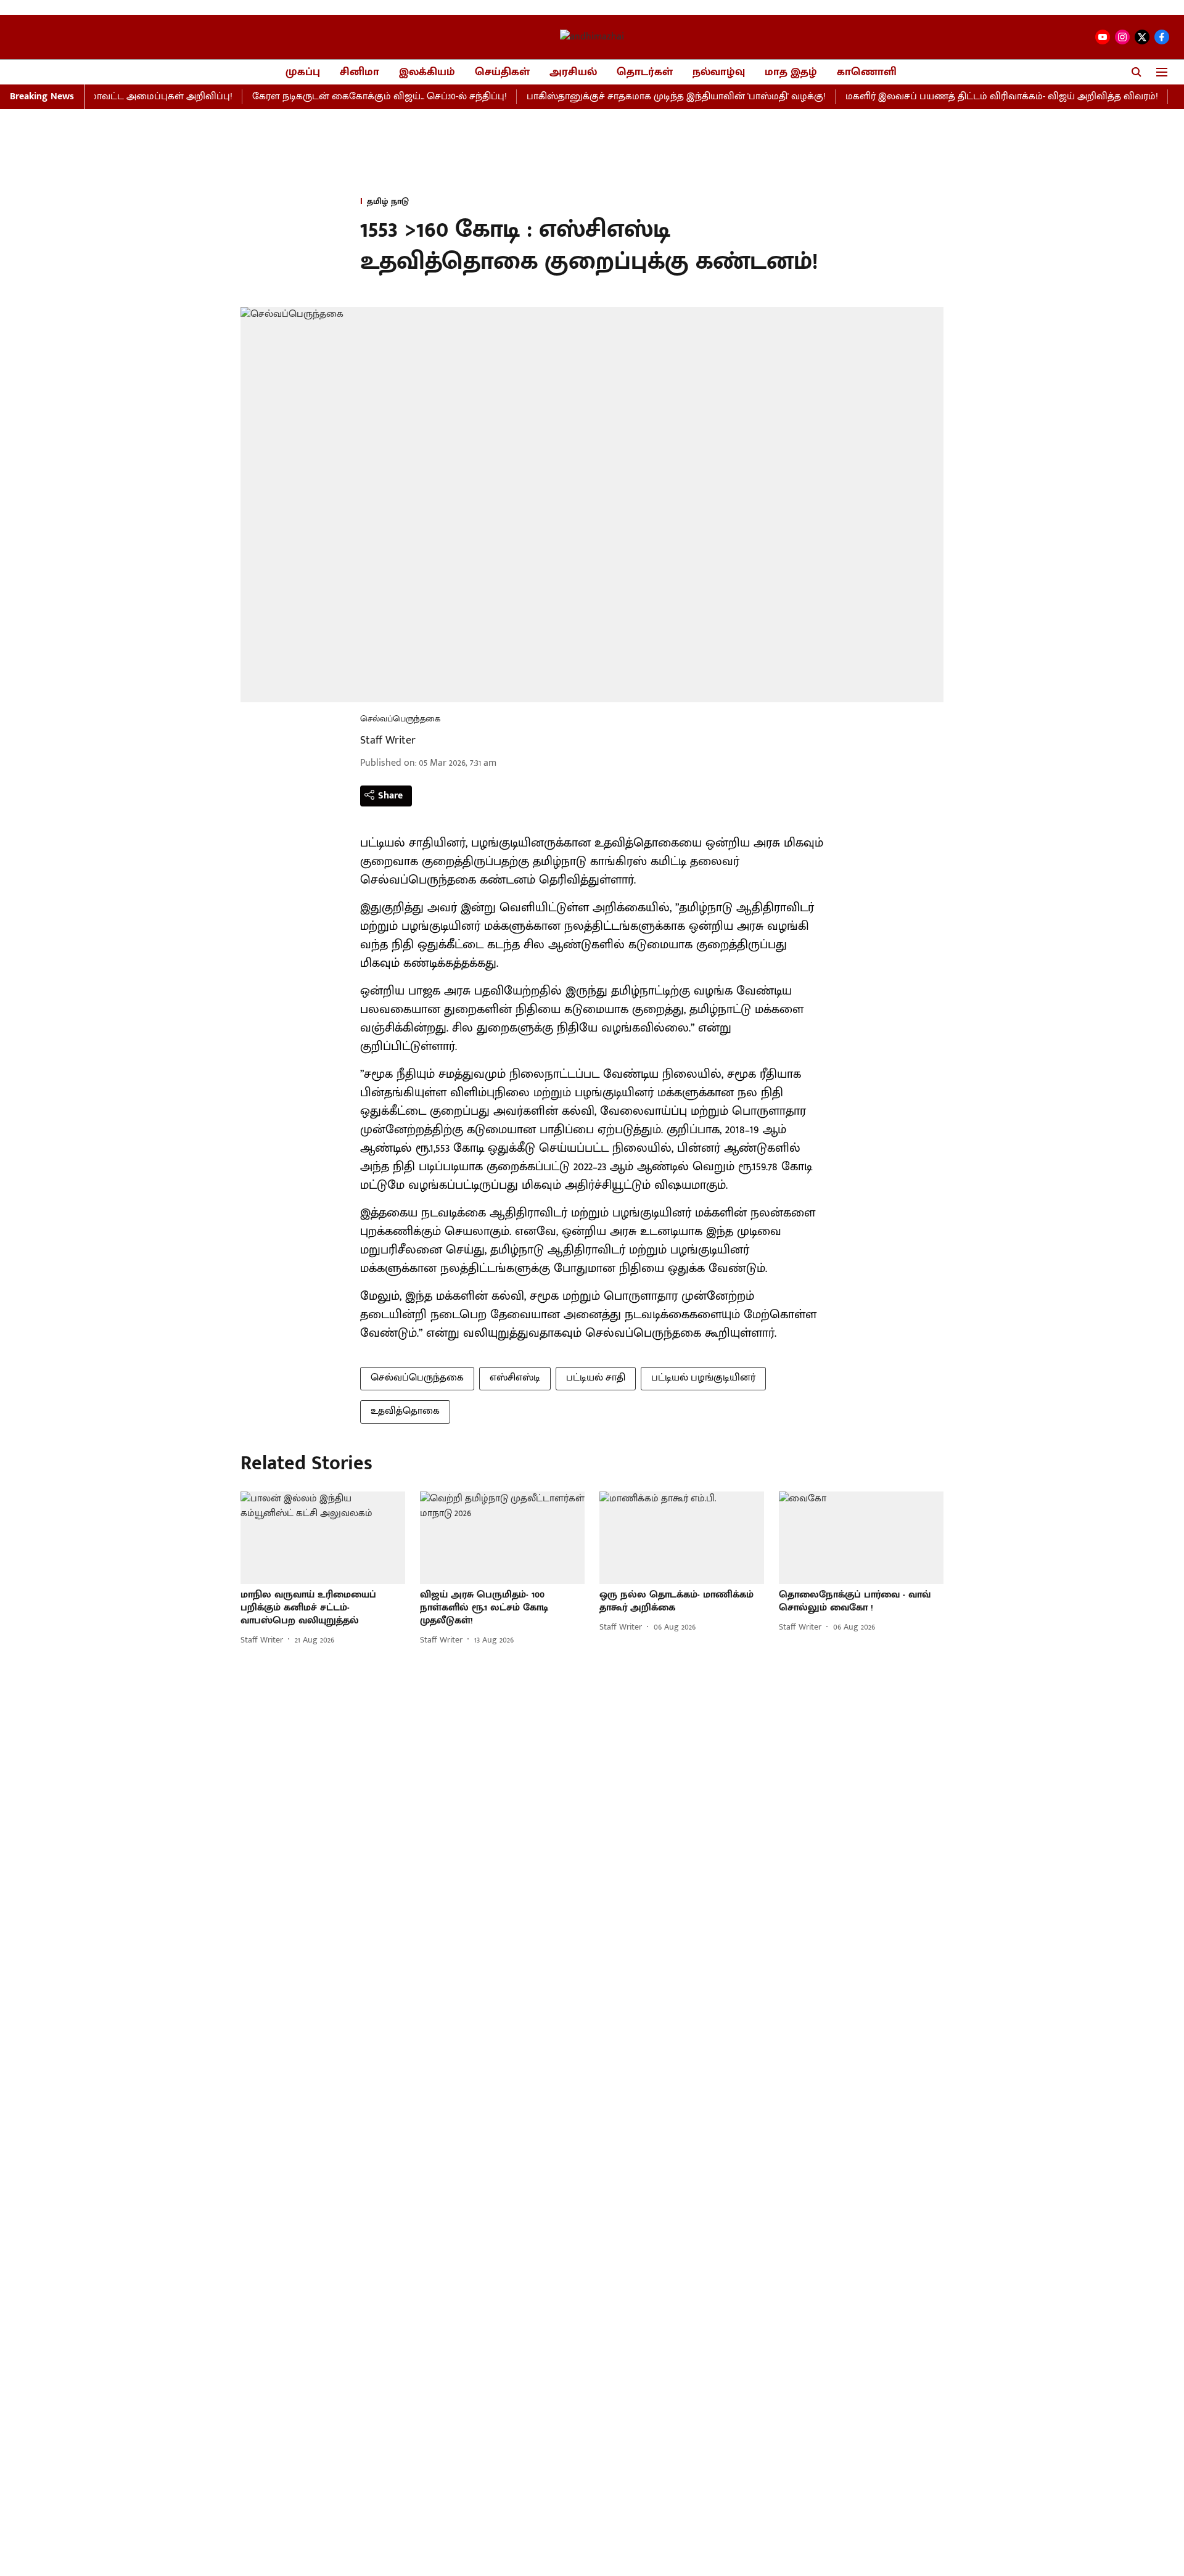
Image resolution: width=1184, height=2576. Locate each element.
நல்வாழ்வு (719, 72)
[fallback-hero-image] (323, 1538)
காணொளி (867, 72)
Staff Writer (388, 740)
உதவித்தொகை (405, 1411)
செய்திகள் (502, 72)
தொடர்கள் (645, 72)
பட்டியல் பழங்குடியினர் (703, 1378)
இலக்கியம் (427, 72)
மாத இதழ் (791, 72)
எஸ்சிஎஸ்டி (515, 1378)
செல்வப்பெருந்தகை (417, 1378)
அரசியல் (573, 72)
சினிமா (360, 72)
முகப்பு (303, 72)
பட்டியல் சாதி (596, 1378)
